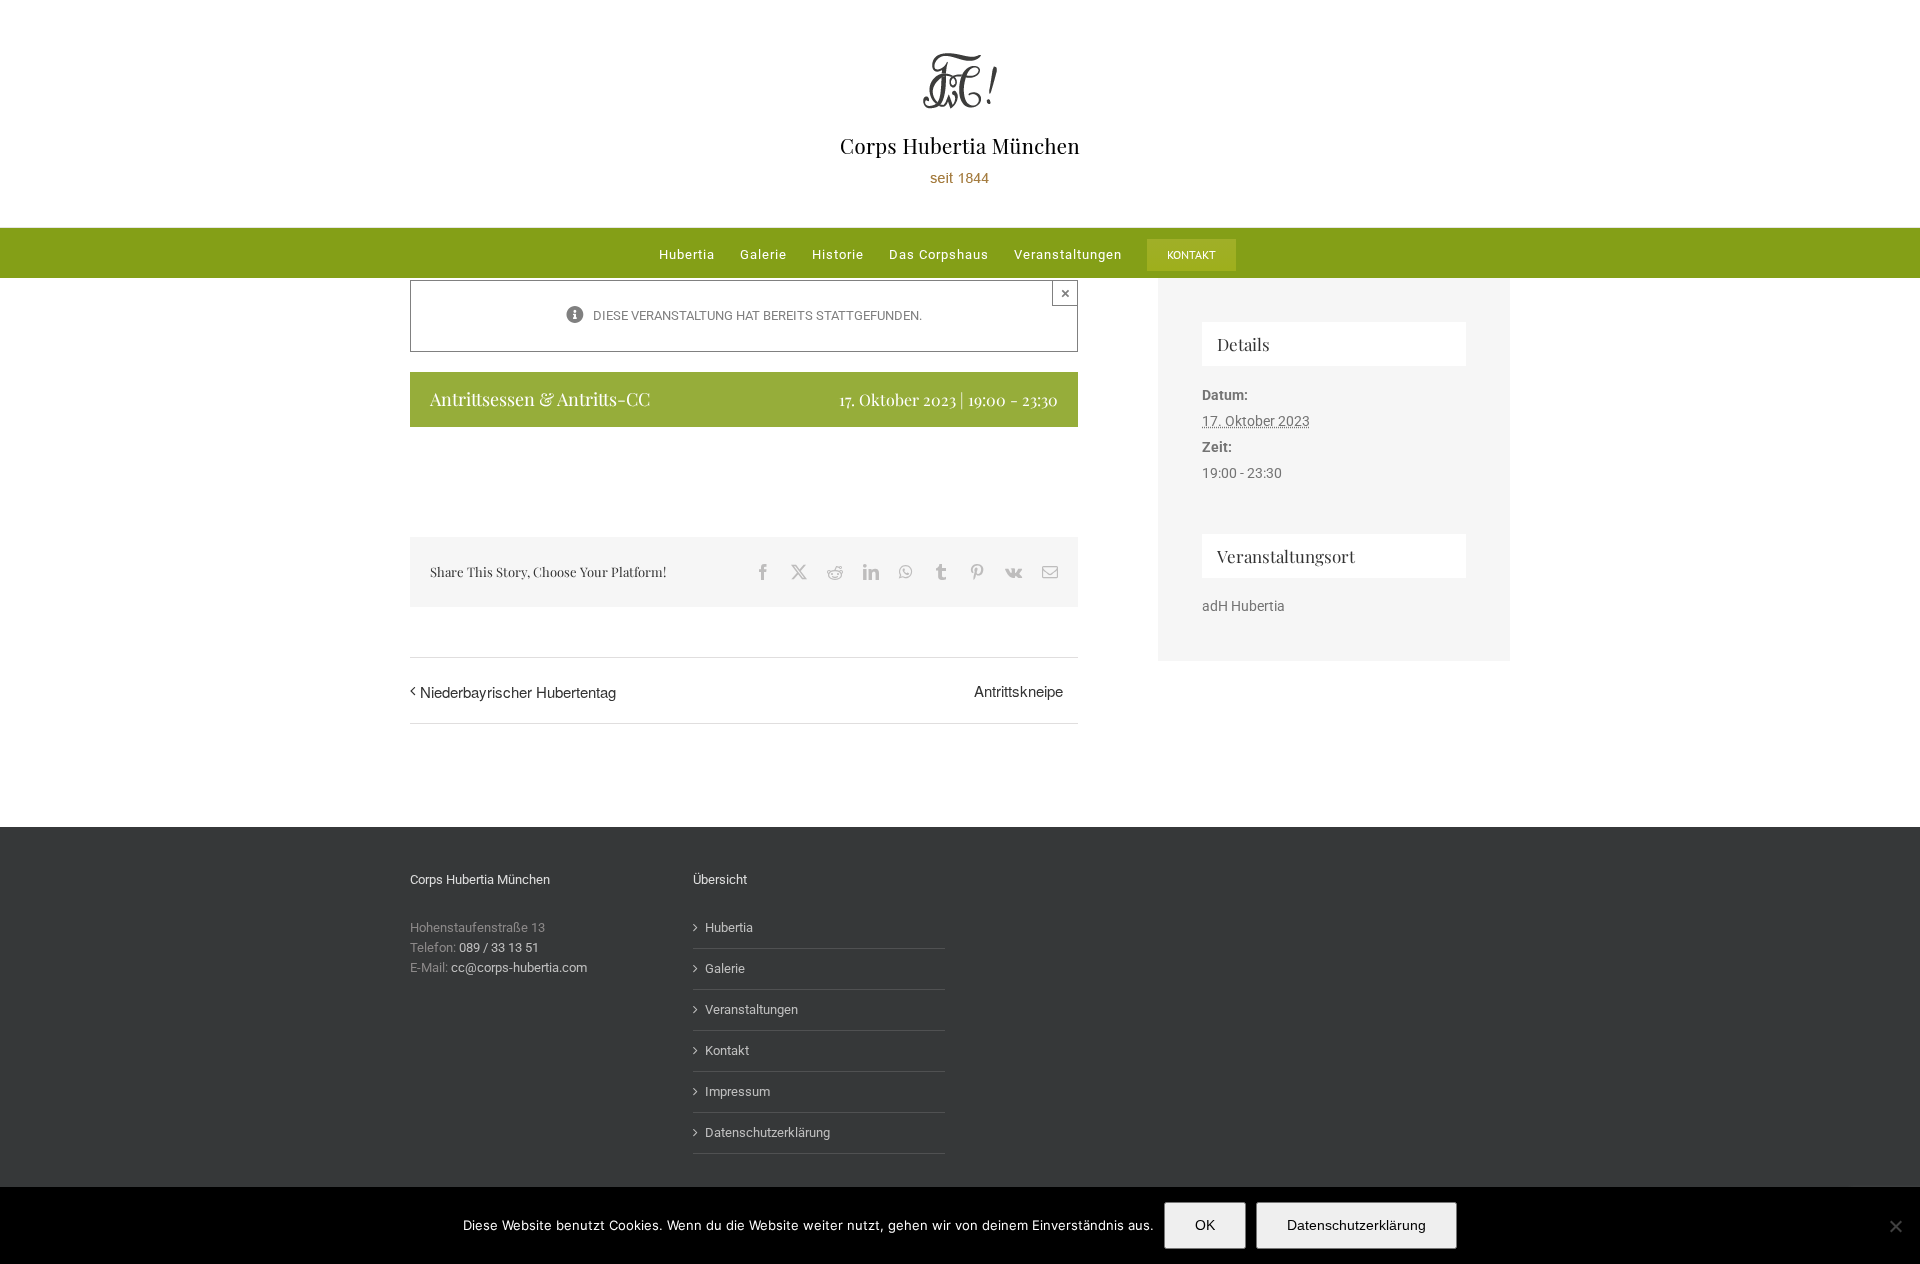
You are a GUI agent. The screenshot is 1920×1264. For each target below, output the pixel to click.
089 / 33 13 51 (499, 947)
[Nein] (1895, 1226)
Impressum (737, 1091)
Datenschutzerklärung (767, 1132)
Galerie (725, 968)
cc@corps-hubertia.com (519, 967)
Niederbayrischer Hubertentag (518, 691)
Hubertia (729, 927)
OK (1205, 1225)
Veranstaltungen (751, 1009)
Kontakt (727, 1050)
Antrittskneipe (1018, 690)
